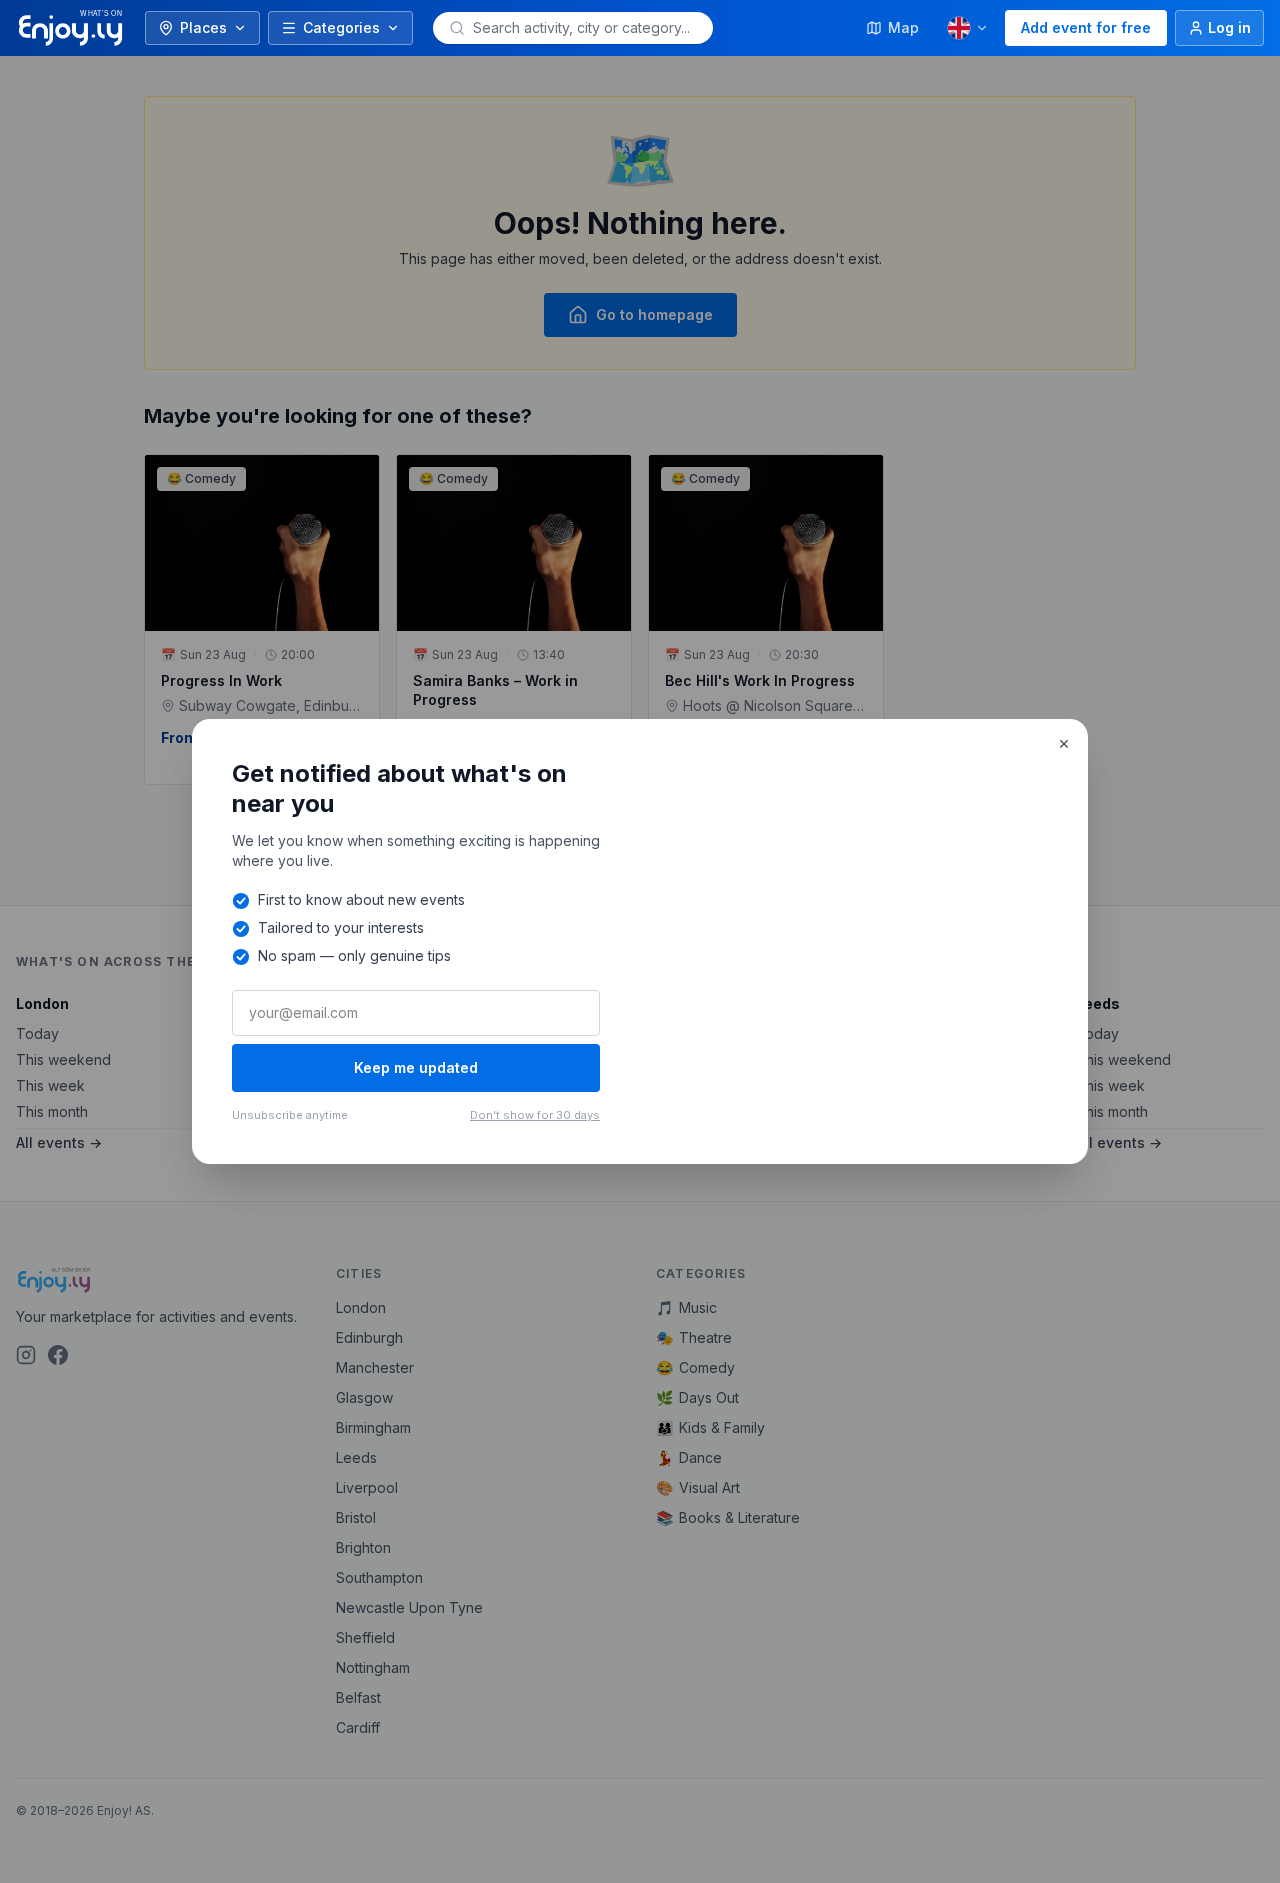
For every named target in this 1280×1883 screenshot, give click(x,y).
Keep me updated (416, 1067)
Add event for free (1086, 27)
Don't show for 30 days (535, 1115)
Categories (341, 27)
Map (903, 27)
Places (203, 27)
